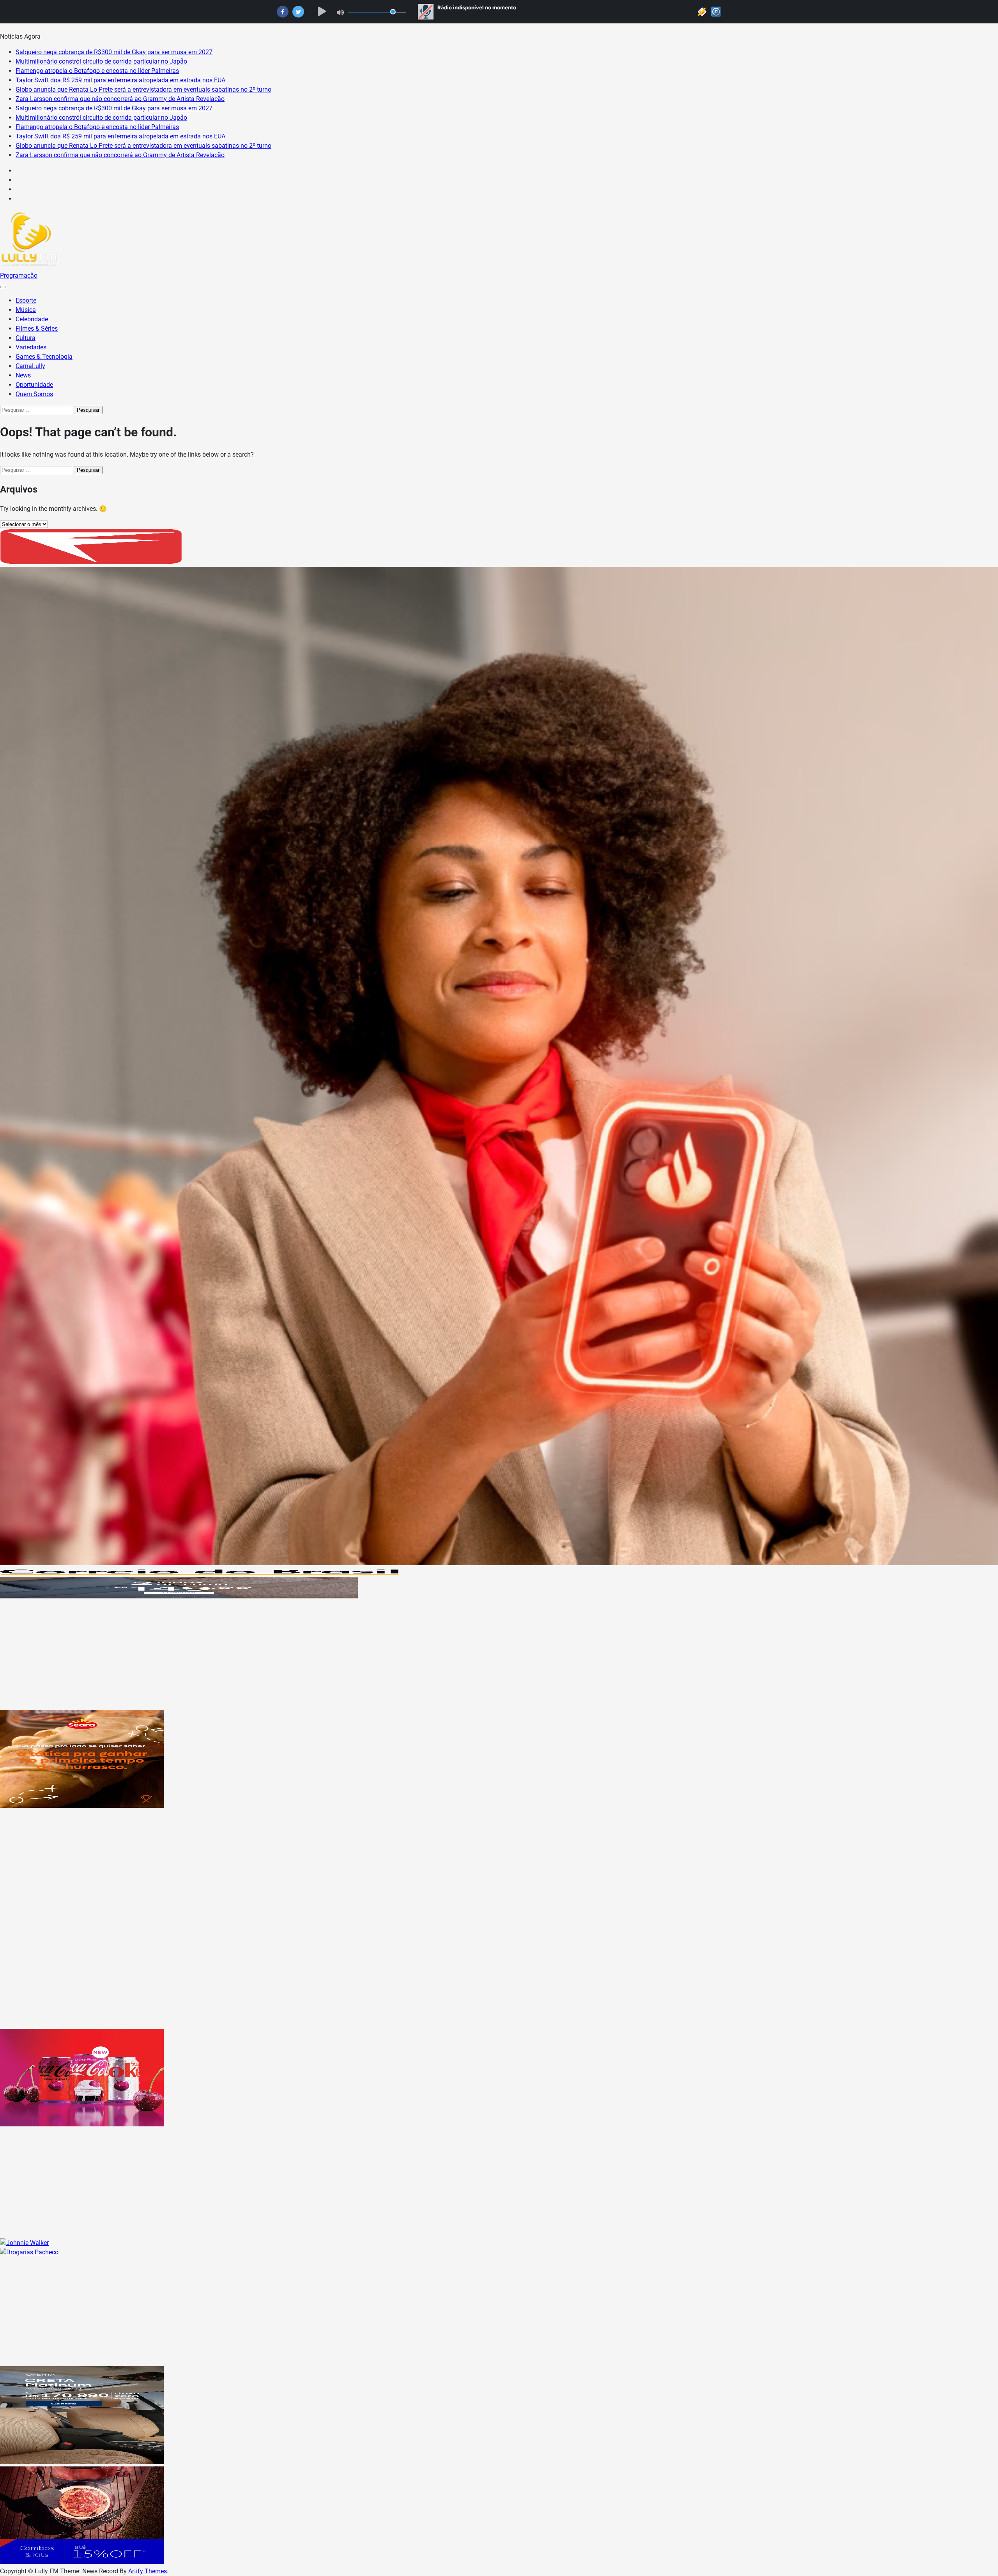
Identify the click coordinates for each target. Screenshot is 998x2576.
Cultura (26, 338)
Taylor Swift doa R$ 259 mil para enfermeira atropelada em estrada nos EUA (120, 80)
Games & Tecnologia (44, 357)
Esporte (26, 300)
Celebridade (32, 319)
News (23, 375)
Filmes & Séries (37, 329)
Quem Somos (34, 394)
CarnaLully (30, 366)
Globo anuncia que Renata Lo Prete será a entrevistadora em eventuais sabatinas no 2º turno (143, 89)
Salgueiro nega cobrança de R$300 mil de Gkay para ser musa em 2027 (114, 52)
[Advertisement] (234, 1656)
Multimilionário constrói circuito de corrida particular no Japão (101, 61)
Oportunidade (34, 385)
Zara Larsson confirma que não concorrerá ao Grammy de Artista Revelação (120, 99)
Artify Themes (148, 2571)
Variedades (31, 347)
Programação (19, 275)
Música (26, 310)
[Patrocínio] (82, 1806)
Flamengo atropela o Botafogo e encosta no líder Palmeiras (97, 71)
